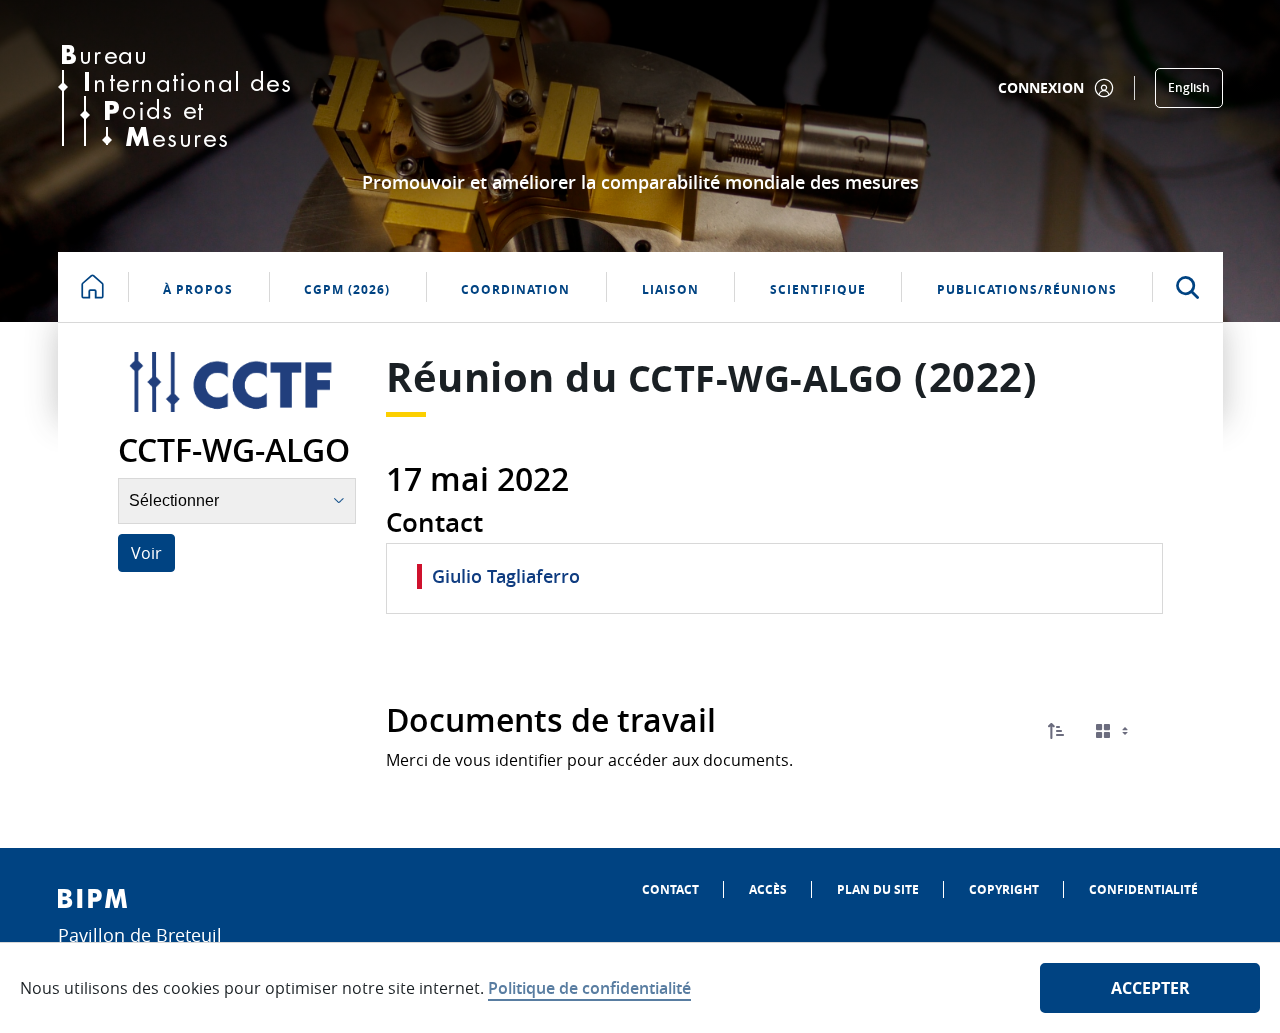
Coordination (515, 289)
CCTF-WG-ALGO (766, 378)
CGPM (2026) (347, 289)
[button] (1056, 731)
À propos (198, 289)
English (1189, 87)
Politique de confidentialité (589, 988)
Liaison (670, 289)
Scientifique (818, 289)
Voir (146, 553)
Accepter (1150, 988)
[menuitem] (670, 889)
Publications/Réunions (1027, 289)
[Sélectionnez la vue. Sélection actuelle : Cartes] (1114, 731)
